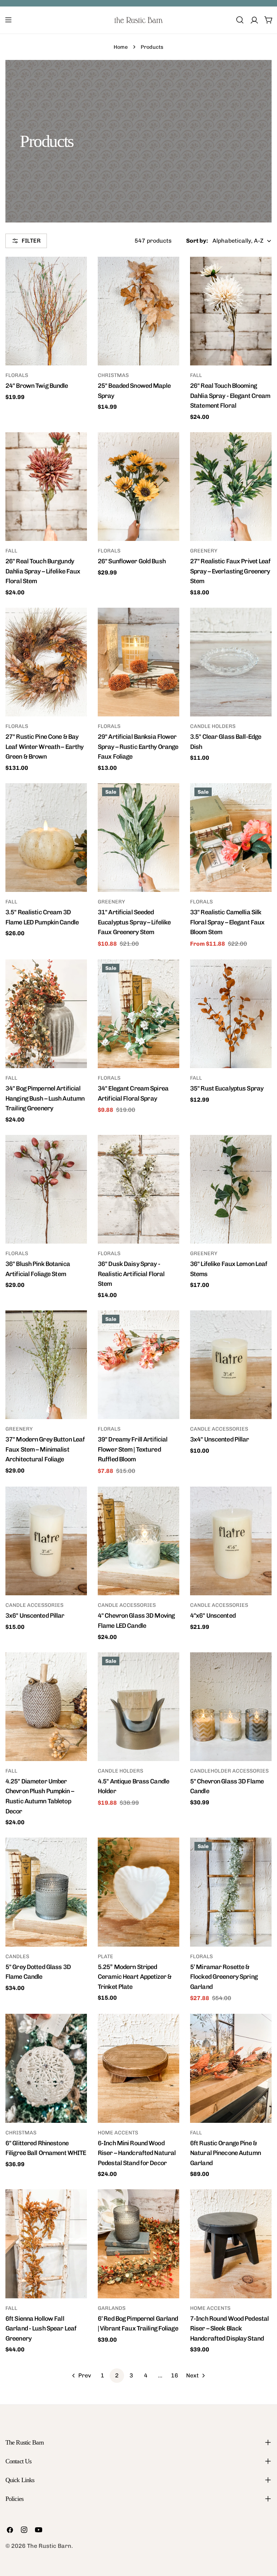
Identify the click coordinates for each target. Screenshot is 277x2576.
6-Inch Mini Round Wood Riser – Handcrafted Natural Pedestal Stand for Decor (137, 2153)
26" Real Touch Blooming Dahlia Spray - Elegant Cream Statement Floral (230, 395)
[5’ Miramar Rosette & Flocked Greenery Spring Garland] (231, 1892)
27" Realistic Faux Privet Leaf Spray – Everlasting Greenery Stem (230, 571)
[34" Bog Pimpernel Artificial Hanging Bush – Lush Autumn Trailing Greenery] (46, 1014)
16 (175, 2375)
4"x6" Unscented (213, 1615)
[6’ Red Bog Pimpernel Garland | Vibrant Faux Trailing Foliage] (138, 2244)
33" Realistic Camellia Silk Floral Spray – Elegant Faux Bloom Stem (227, 922)
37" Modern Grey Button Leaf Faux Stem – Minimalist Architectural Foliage (45, 1449)
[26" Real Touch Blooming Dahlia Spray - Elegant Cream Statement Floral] (231, 311)
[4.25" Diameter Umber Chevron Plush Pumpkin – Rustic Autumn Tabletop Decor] (46, 1707)
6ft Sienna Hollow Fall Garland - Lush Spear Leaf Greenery (41, 2328)
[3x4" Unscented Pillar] (231, 1365)
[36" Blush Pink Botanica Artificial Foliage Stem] (46, 1189)
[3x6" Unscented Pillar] (46, 1541)
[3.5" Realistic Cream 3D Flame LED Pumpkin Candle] (46, 838)
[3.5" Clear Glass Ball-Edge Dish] (231, 662)
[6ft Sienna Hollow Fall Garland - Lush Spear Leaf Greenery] (46, 2244)
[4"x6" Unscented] (231, 1541)
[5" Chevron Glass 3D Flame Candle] (231, 1707)
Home (121, 47)
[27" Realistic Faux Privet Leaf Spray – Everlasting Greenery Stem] (231, 487)
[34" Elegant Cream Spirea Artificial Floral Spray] (138, 1014)
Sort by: (197, 241)
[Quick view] (76, 273)
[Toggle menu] (8, 20)
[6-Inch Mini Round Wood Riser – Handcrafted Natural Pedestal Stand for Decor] (138, 2068)
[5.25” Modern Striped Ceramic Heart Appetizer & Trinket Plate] (138, 1892)
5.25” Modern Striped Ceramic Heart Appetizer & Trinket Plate (135, 1977)
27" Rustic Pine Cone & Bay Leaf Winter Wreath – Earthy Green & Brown (44, 746)
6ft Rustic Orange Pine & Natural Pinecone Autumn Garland (225, 2153)
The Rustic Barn (49, 2546)
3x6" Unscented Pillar (35, 1615)
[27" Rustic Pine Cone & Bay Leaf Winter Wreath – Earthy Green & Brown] (46, 662)
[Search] (240, 20)
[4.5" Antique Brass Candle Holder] (138, 1707)
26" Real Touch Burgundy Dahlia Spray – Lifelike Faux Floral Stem (43, 571)
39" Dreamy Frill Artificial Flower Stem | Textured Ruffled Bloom (133, 1449)
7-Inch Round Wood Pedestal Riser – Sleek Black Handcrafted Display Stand (229, 2328)
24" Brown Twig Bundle (37, 385)
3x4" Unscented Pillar (220, 1439)
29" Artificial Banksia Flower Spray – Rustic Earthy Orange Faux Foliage (138, 746)
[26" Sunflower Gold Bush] (138, 487)
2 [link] (117, 2375)
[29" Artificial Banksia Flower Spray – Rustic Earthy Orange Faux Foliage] (138, 662)
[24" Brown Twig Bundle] (46, 311)
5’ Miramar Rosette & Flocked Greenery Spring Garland (224, 1977)
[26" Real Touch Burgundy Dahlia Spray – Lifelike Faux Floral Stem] (46, 487)
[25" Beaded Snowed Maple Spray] (138, 311)
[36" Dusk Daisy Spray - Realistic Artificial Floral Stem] (138, 1189)
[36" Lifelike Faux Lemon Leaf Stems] (231, 1189)
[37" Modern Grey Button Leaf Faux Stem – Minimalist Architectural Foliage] (46, 1365)
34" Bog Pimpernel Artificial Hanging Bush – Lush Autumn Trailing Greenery (45, 1098)
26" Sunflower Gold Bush (132, 561)
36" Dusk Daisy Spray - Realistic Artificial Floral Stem (131, 1274)
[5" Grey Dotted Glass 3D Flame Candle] (46, 1892)
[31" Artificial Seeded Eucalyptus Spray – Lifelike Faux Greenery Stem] (138, 838)
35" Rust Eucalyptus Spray (227, 1088)
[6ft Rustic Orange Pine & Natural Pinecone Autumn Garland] (231, 2068)
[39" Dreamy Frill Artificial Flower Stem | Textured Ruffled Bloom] (138, 1365)
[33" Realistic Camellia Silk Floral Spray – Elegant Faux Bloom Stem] (231, 838)
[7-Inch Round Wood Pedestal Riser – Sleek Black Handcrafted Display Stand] (231, 2244)
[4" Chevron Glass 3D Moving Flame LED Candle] (138, 1541)
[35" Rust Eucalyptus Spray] (231, 1014)
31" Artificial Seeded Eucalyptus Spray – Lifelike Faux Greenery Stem (134, 922)
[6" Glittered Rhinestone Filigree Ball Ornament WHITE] (46, 2068)
